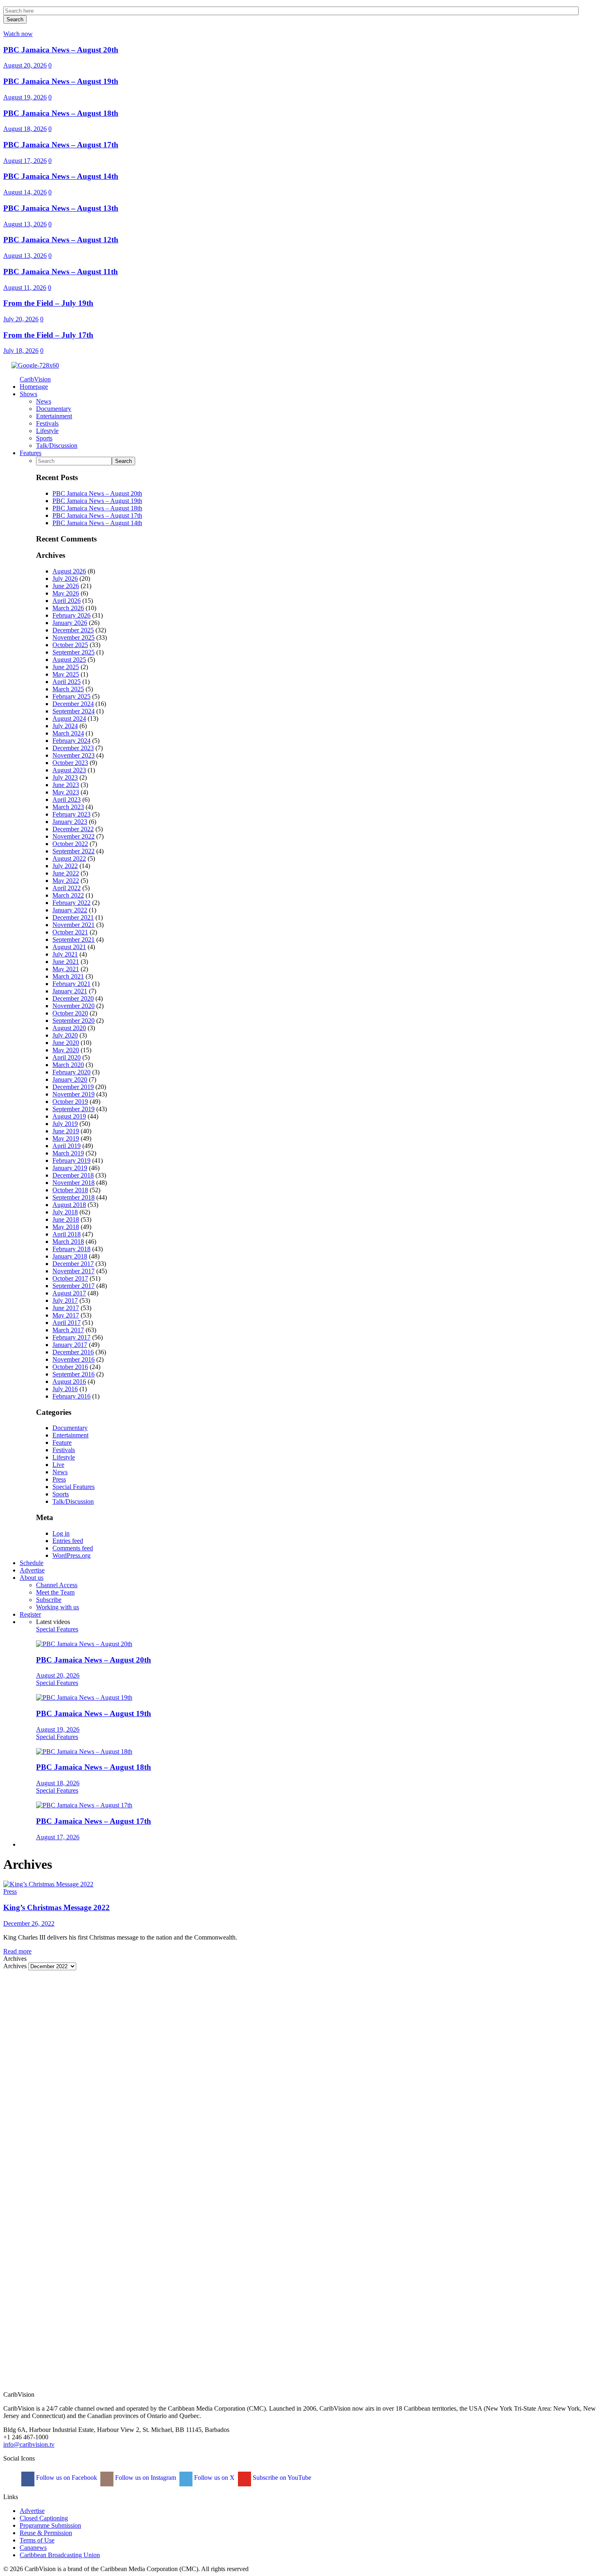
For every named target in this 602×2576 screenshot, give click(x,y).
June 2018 (66, 1219)
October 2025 (70, 645)
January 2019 (70, 1168)
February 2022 (71, 903)
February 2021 (71, 984)
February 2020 (71, 1072)
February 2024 (71, 741)
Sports (61, 1494)
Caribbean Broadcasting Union (60, 2555)
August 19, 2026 (25, 97)
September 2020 (74, 1021)
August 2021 (69, 947)
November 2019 (74, 1094)
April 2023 (67, 800)
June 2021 (66, 962)
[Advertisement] (249, 2028)
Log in (61, 1533)
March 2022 (68, 895)
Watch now (18, 34)
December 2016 (73, 1352)
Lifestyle (64, 1457)
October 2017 (70, 1278)
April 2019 (67, 1146)
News (60, 1472)
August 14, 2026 (25, 192)
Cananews (33, 2548)
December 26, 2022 (29, 1923)
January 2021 (70, 991)
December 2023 (73, 748)
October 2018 (70, 1190)
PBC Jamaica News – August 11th (61, 272)
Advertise (32, 2511)
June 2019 (66, 1131)
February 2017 (71, 1337)
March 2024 (68, 733)
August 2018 (69, 1205)
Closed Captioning (44, 2518)
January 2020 (70, 1079)
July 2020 (65, 1035)
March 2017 (68, 1330)
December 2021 (73, 917)
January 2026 (70, 623)
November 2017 (74, 1271)
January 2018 (70, 1256)
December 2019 (73, 1087)
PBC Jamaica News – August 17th (61, 145)
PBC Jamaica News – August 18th (61, 113)
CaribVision (35, 379)
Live (58, 1465)
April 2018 (67, 1234)
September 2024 (74, 711)
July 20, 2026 (21, 319)
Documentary (70, 1428)
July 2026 (65, 579)
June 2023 (66, 785)
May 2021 (66, 969)
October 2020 (70, 1013)
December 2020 (73, 998)
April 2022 (67, 888)
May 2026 (66, 593)
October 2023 (70, 763)
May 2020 (66, 1050)
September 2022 (74, 851)
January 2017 (70, 1345)
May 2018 (66, 1227)
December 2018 (73, 1175)
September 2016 (74, 1374)
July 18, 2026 (21, 351)
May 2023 (66, 792)
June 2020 (66, 1043)
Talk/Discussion (73, 1501)
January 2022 (70, 910)
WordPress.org (71, 1555)
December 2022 (73, 829)
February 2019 (71, 1161)
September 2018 (74, 1197)
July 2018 (65, 1212)
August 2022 (69, 858)
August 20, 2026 (25, 65)
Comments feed (73, 1548)
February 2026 (71, 615)
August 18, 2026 (25, 129)
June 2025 (66, 667)
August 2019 (69, 1116)
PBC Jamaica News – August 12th (61, 240)
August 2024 (69, 718)
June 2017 (66, 1308)
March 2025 (68, 689)
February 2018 (71, 1249)
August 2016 (69, 1382)
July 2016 (65, 1389)
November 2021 (74, 925)
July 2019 (65, 1124)
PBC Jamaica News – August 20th (61, 50)
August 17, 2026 (25, 161)
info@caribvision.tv (29, 2444)
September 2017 (74, 1286)
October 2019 (70, 1102)
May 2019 (66, 1138)
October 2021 (70, 932)
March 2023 (68, 807)
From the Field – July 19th (48, 303)
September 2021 (74, 939)
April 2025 (67, 682)
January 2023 (70, 822)
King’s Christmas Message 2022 (57, 1907)
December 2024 (73, 704)
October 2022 (70, 844)
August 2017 (69, 1293)
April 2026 (67, 601)
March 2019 (68, 1153)
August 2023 (69, 770)
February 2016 (71, 1396)
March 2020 (68, 1065)
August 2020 (69, 1028)
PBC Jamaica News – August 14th (61, 176)
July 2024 (65, 726)
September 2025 (74, 652)
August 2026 (69, 571)
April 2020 (67, 1057)
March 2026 (68, 608)
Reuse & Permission (46, 2533)
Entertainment (70, 1435)
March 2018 (68, 1242)
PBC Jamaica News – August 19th (61, 81)
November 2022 (74, 836)
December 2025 (73, 630)
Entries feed (68, 1541)
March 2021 (68, 976)
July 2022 (65, 866)
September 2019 (74, 1109)
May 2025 (66, 674)
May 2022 (66, 881)
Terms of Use (37, 2540)
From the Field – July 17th (48, 335)
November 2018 (74, 1183)
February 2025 (71, 696)
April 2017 (67, 1323)
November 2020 (74, 1006)
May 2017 (66, 1315)
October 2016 (70, 1367)
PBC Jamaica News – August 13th (61, 208)
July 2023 (65, 777)
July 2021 (65, 954)
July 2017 (65, 1300)
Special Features (74, 1487)
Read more (17, 1951)
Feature (62, 1443)
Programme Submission (50, 2525)
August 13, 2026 (25, 224)
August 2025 (69, 660)
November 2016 (74, 1359)
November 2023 (74, 755)
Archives (15, 1966)
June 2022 (66, 873)
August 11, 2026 (25, 288)
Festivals (64, 1450)
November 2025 (74, 637)
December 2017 (73, 1264)
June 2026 (66, 586)
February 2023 (71, 814)
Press (59, 1479)
